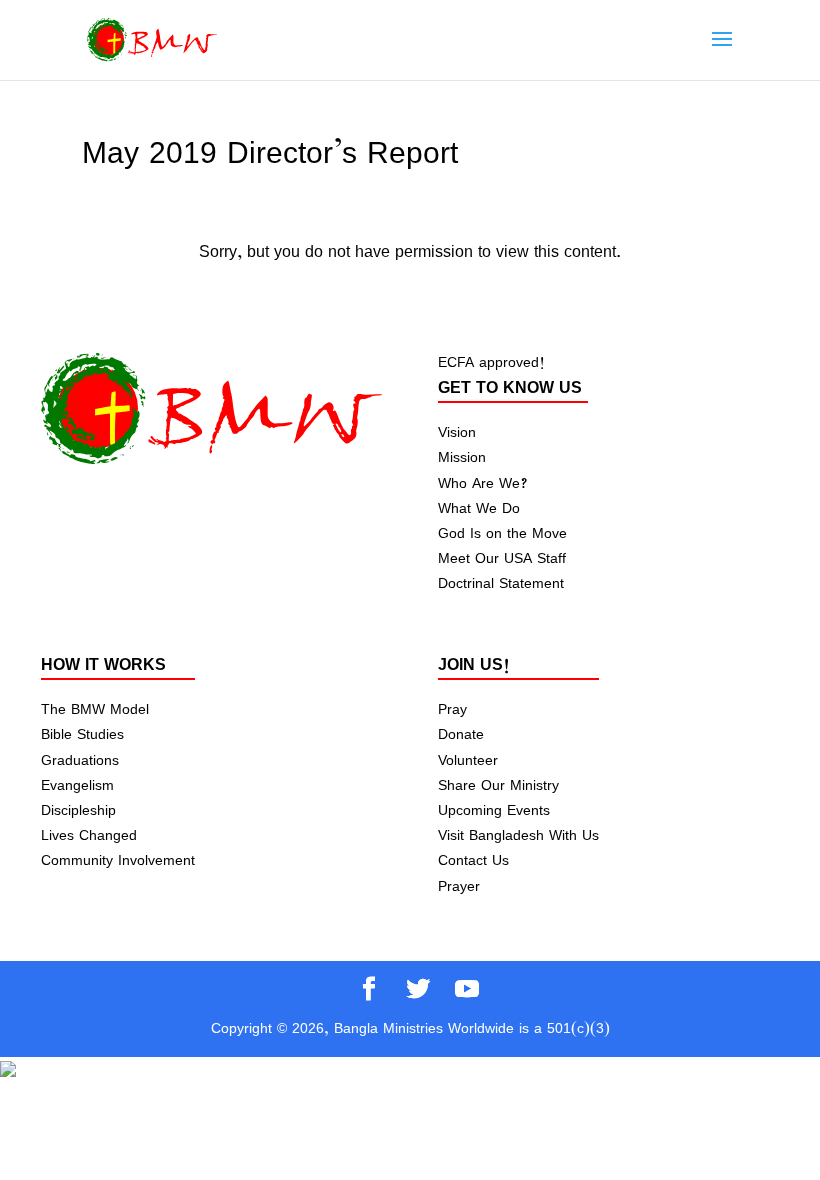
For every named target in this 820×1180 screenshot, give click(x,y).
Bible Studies (82, 733)
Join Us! (474, 664)
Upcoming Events (494, 809)
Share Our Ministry (498, 784)
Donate (461, 733)
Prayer (459, 885)
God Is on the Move (502, 532)
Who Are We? (482, 482)
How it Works (103, 664)
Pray (452, 708)
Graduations (80, 759)
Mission (462, 456)
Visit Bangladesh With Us (518, 834)
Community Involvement (118, 859)
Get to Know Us (510, 387)
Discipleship (78, 809)
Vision (457, 431)
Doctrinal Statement (501, 582)
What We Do (479, 507)
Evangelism (77, 784)
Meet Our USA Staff (502, 557)
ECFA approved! (491, 361)
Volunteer (468, 759)
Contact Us (473, 859)
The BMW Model (95, 708)
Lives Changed (89, 834)
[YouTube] (467, 990)
